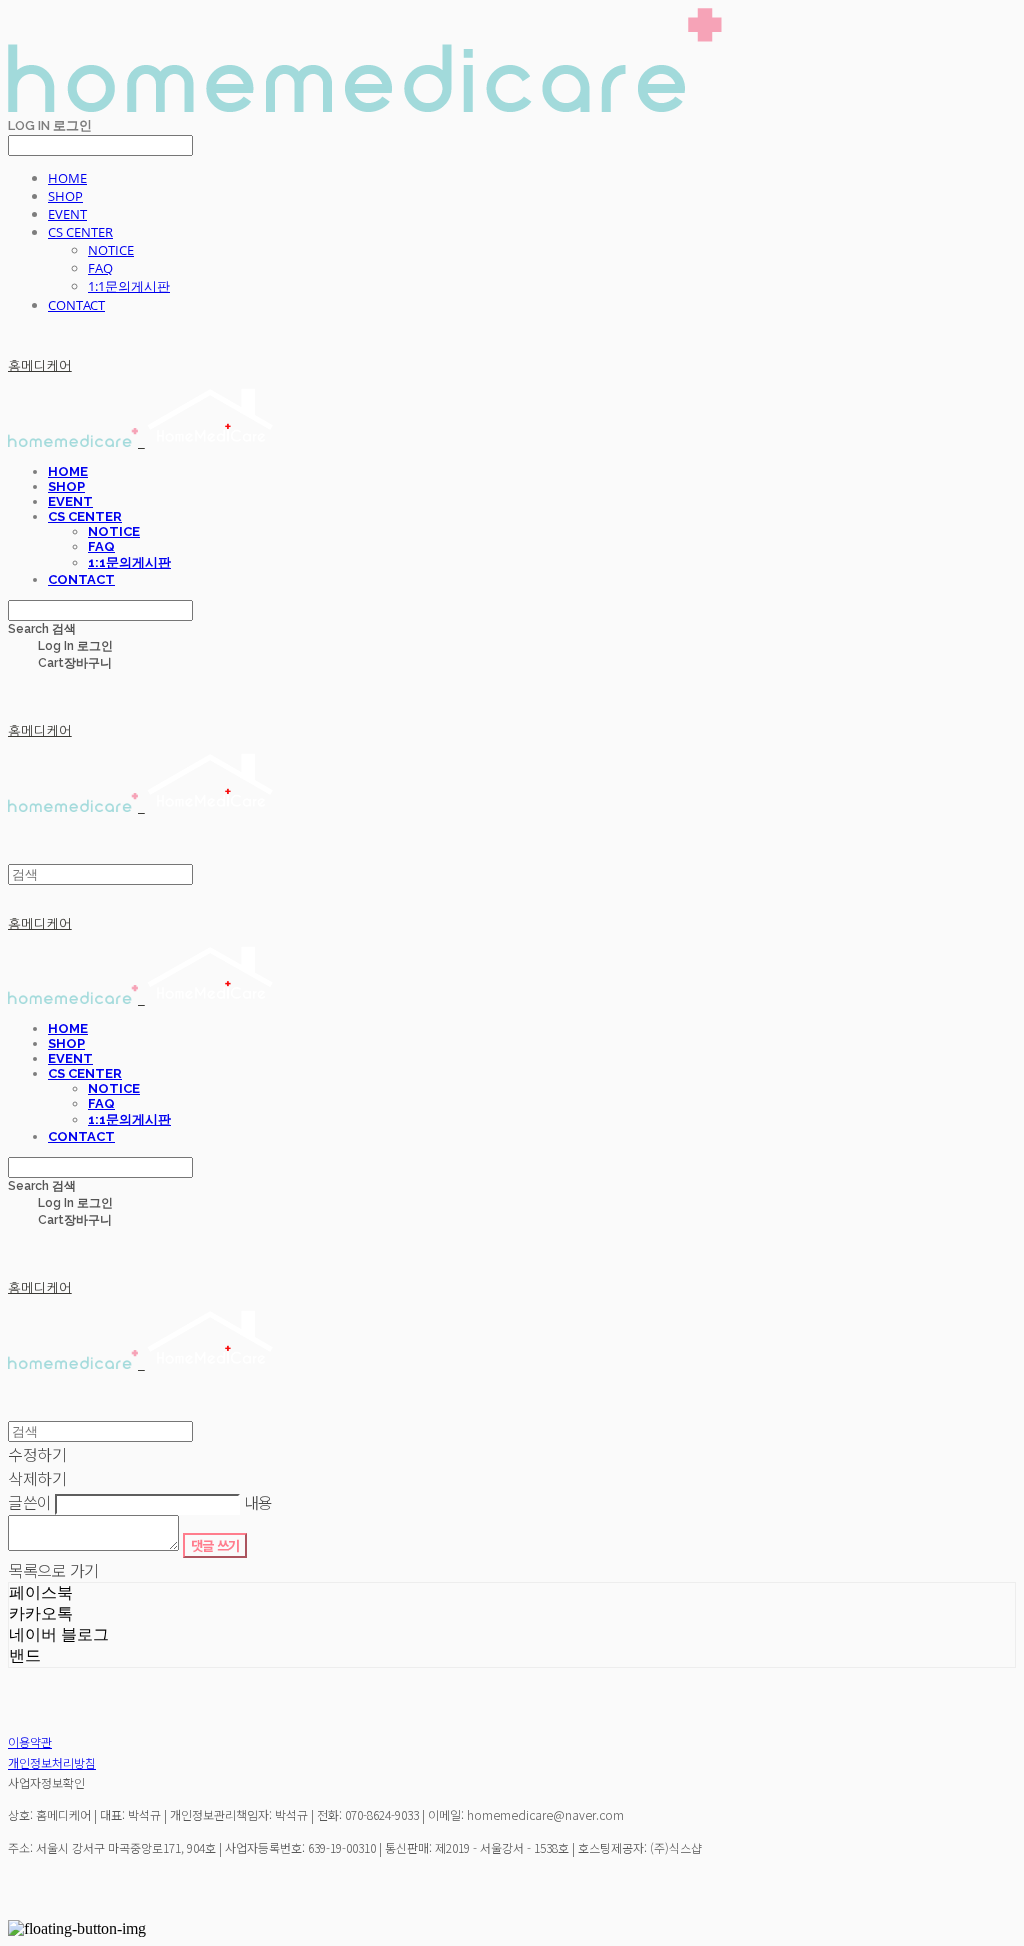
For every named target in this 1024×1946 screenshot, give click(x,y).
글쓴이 (30, 1502)
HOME (67, 178)
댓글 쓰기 (215, 1545)
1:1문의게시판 (129, 286)
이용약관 (30, 1741)
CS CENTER (80, 232)
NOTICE (111, 250)
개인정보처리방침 (52, 1762)
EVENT (67, 214)
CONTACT (76, 305)
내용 (258, 1502)
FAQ (100, 268)
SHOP (65, 196)
